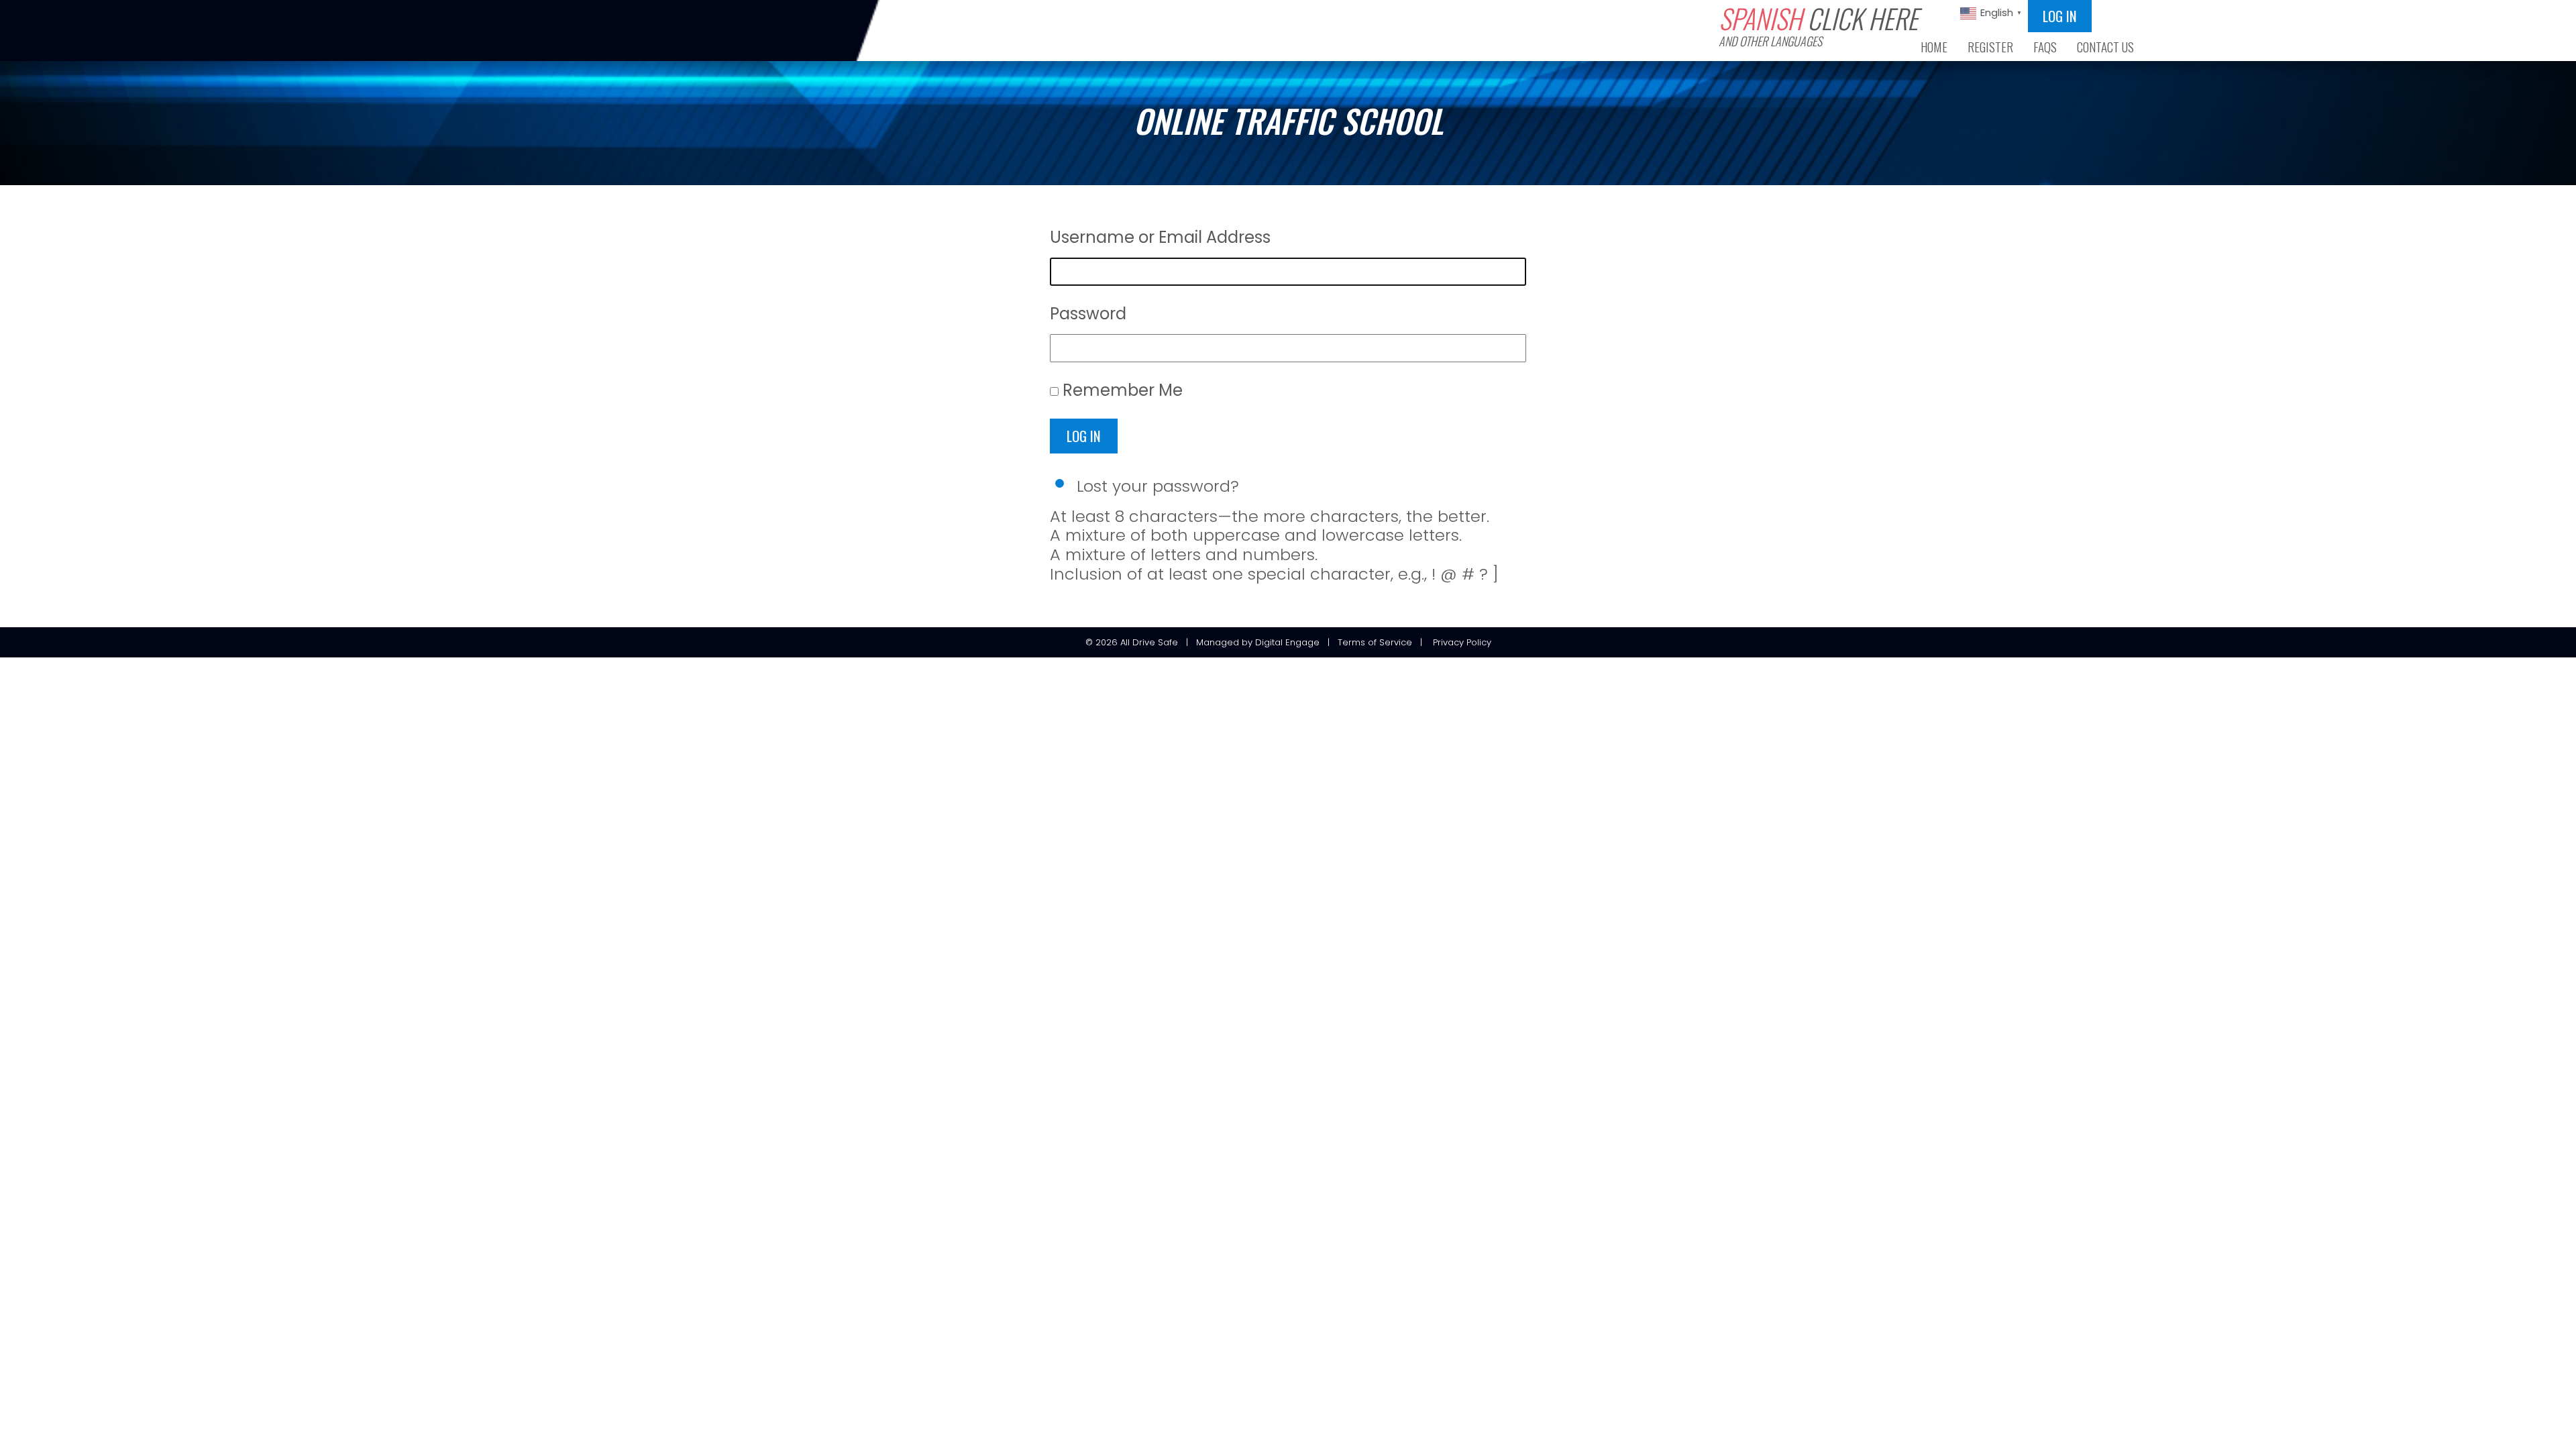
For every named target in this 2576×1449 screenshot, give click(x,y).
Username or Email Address (1160, 237)
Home (1934, 47)
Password (1088, 314)
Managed (1218, 642)
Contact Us (2105, 47)
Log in (2060, 16)
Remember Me (1123, 390)
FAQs (2045, 47)
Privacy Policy (1462, 642)
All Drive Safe (1149, 642)
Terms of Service (1375, 642)
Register (1990, 47)
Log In (1084, 436)
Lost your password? (1158, 486)
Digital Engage (1287, 642)
